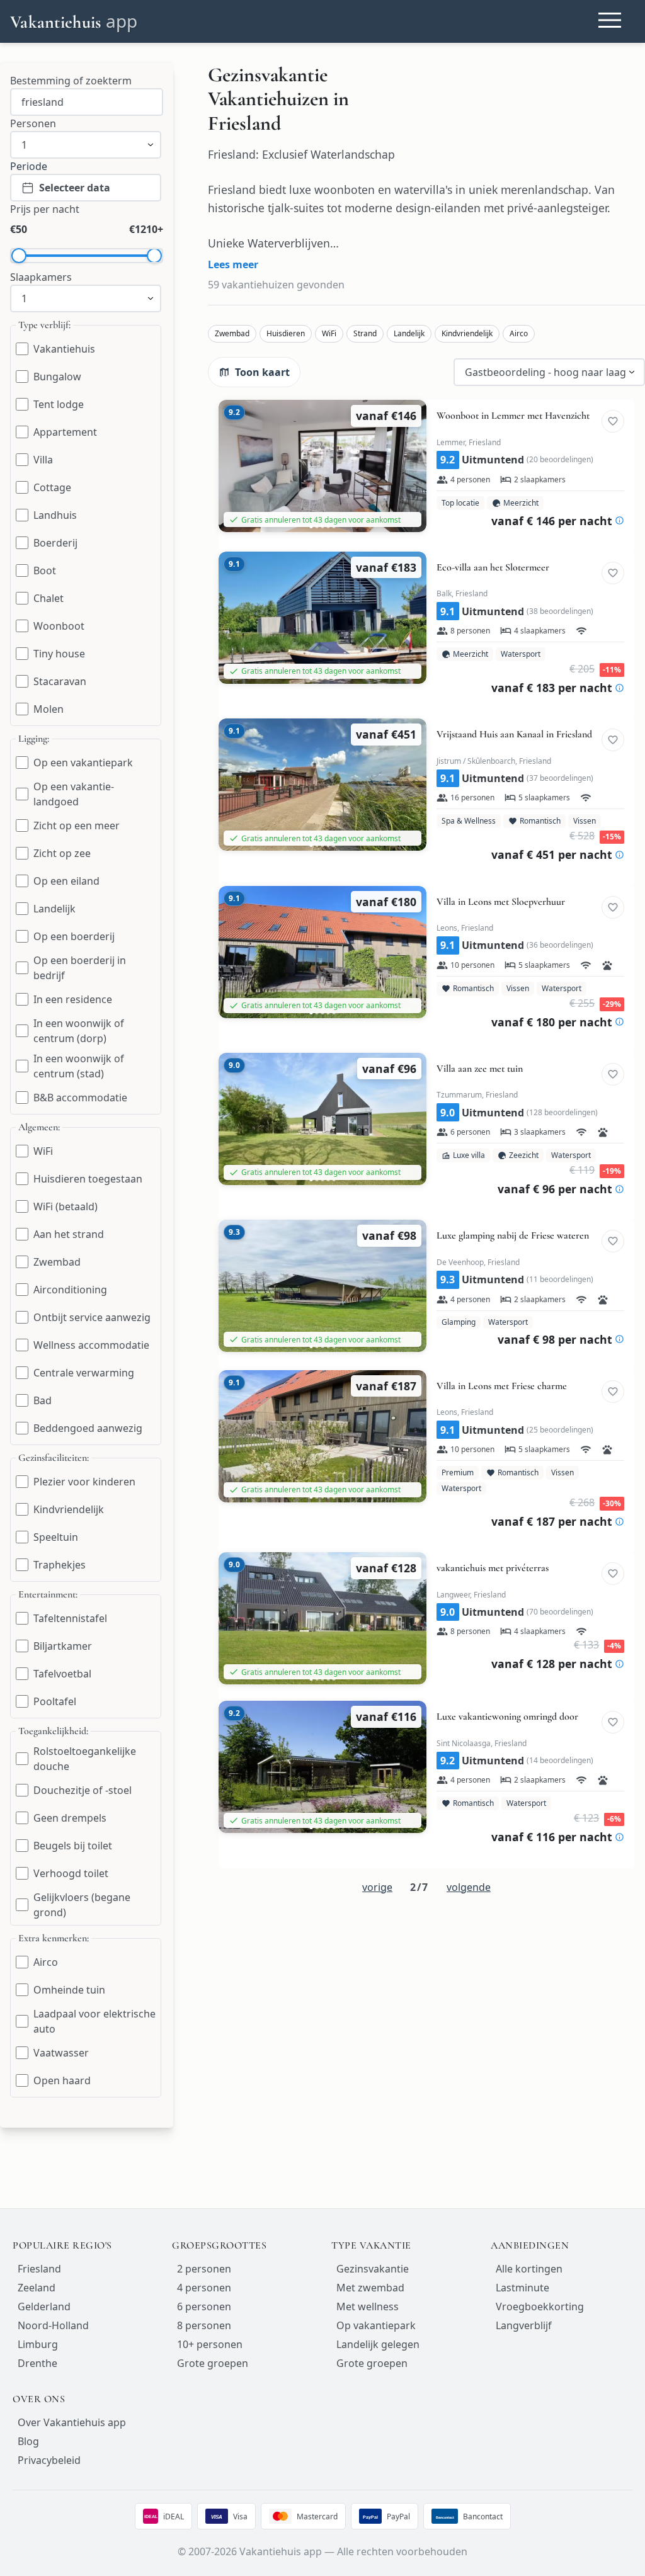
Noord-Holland (53, 2325)
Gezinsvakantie (373, 2269)
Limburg (38, 2344)
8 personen (204, 2325)
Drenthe (37, 2363)
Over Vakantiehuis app (72, 2422)
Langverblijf (524, 2325)
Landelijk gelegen (378, 2344)
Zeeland (37, 2288)
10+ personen (210, 2344)
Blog (28, 2441)
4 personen (204, 2288)
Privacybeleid (49, 2460)
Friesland (39, 2269)
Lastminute (522, 2288)
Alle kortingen (529, 2269)
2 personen (204, 2269)
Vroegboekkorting (540, 2306)
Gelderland (44, 2306)
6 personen (204, 2306)
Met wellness (368, 2306)
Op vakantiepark (376, 2325)
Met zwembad (370, 2288)
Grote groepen (213, 2363)
